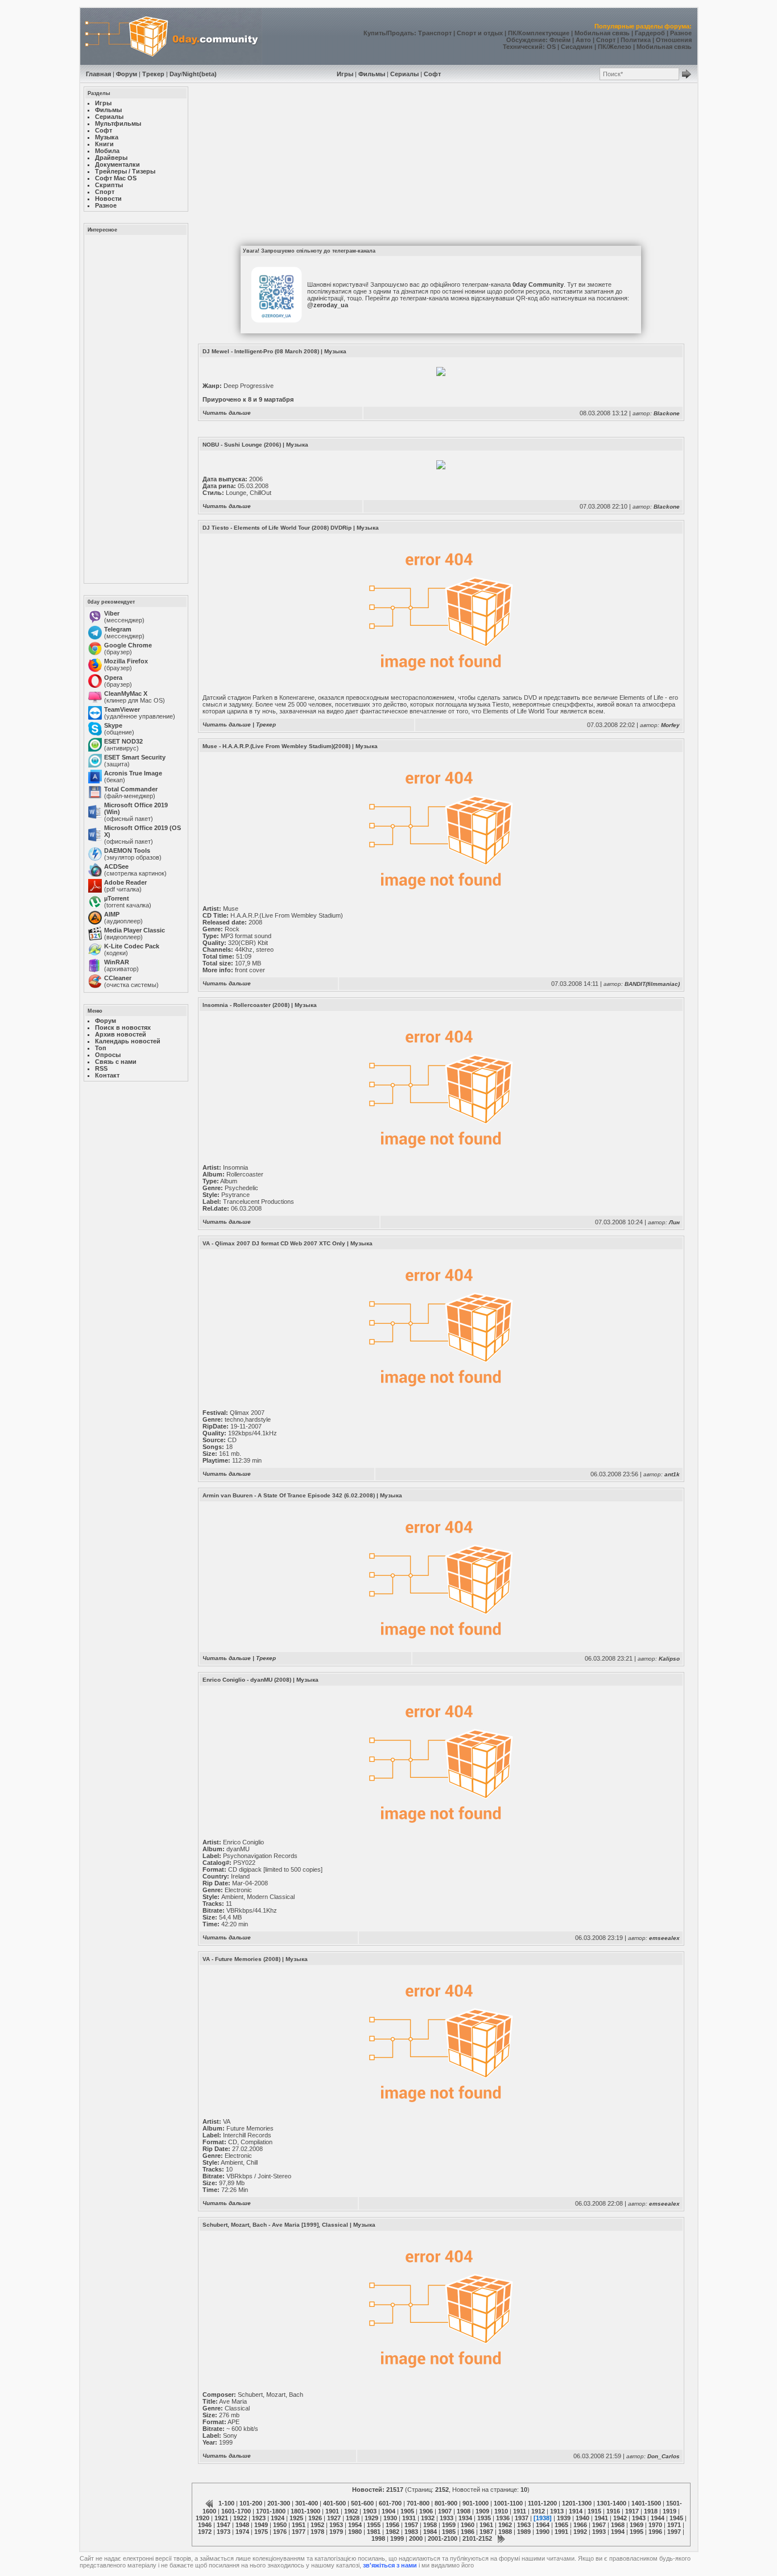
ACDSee (116, 866)
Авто (583, 40)
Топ (101, 1048)
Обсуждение (526, 40)
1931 (409, 2518)
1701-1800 (271, 2511)
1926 (315, 2518)
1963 (524, 2525)
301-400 (307, 2503)
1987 (486, 2532)
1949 (261, 2525)
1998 (378, 2538)
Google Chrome (128, 645)
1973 (224, 2532)
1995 (637, 2532)
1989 (524, 2532)
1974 (242, 2532)
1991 (561, 2532)
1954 (355, 2525)
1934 (465, 2518)
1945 (676, 2518)
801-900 (446, 2503)
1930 (390, 2518)
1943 (639, 2518)
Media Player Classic (135, 930)
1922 (240, 2518)
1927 (334, 2518)
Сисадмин (577, 47)
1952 (317, 2525)
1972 (205, 2532)
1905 (407, 2511)
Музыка (335, 351)
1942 (620, 2518)
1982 (392, 2532)
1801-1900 (305, 2511)
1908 (464, 2511)
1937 (522, 2518)
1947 (224, 2525)
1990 (543, 2532)
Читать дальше (227, 413)
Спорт (606, 40)
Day (175, 74)
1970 (655, 2525)
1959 (449, 2525)
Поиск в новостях (123, 1027)
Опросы (108, 1055)
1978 (317, 2532)
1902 (351, 2511)
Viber (112, 613)
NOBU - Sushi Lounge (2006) (242, 445)
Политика (636, 40)
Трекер (153, 74)
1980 (355, 2532)
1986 (468, 2532)
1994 (618, 2532)
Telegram (118, 629)
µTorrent (117, 898)
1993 (599, 2532)
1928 (353, 2518)
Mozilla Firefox (126, 661)
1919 (669, 2511)
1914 (576, 2511)
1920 (202, 2518)
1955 (374, 2525)
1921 (221, 2518)
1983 (411, 2532)
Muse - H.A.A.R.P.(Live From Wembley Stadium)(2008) (276, 746)
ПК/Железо (615, 47)
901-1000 (476, 2503)
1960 (468, 2525)
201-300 (279, 2503)
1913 (557, 2511)
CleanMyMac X (126, 693)
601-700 (390, 2503)
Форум (127, 74)
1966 (580, 2525)
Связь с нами (116, 1062)
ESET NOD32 (123, 741)
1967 (599, 2525)
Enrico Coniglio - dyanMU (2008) (247, 1680)
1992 (580, 2532)
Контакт (107, 1075)
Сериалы (404, 74)
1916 (613, 2511)
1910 (501, 2511)
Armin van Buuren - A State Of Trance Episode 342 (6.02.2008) (289, 1495)
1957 (411, 2525)
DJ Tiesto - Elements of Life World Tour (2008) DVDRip (277, 528)
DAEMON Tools (127, 851)
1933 (447, 2518)
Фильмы (372, 74)
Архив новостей (121, 1034)
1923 (259, 2518)
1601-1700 (236, 2511)
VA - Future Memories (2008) (241, 1959)
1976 (280, 2532)
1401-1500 (646, 2503)
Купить (375, 33)
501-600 (362, 2503)
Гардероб (650, 33)
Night (191, 74)
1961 (486, 2525)
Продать (401, 33)
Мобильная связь (602, 33)
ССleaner (118, 978)
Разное (681, 33)
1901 (332, 2511)
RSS (101, 1068)
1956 (392, 2525)
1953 (336, 2525)
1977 (299, 2532)
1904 (388, 2511)
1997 (674, 2532)
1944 (658, 2518)
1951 (299, 2525)
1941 (601, 2518)
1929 (371, 2518)
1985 (449, 2532)
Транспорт (435, 33)
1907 (445, 2511)
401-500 (334, 2503)
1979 (336, 2532)
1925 (296, 2518)
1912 (538, 2511)
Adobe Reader (125, 882)
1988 (505, 2532)
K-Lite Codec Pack (132, 946)
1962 (505, 2525)
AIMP (112, 914)
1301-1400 (611, 2503)
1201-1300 (577, 2503)
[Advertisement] (135, 408)
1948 (242, 2525)
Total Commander (131, 789)
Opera (113, 678)
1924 (278, 2518)
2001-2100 (443, 2538)
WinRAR (117, 962)
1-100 (226, 2503)
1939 (564, 2518)
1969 (637, 2525)
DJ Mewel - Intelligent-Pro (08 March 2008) (261, 351)
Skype (113, 725)
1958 (430, 2525)
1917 (632, 2511)
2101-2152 (477, 2538)
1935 (484, 2518)
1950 (280, 2525)
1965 (561, 2525)
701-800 (418, 2503)
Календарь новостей (128, 1041)
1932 (428, 2518)
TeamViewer (122, 709)
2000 (416, 2538)
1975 (261, 2532)
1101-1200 (542, 2503)
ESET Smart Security (135, 757)
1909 (482, 2511)
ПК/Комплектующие (539, 33)
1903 (370, 2511)
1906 (426, 2511)
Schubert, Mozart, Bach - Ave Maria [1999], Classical (275, 2225)
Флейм (560, 40)
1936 (503, 2518)
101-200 (251, 2503)
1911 (520, 2511)
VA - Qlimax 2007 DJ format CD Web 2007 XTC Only (274, 1243)
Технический (523, 47)
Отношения (674, 40)
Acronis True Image (133, 773)
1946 (205, 2525)
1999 (397, 2538)
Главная (98, 74)
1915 (594, 2511)
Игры (345, 74)
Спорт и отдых (480, 33)
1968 (618, 2525)
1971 (674, 2525)
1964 (543, 2525)
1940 (582, 2518)
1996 (655, 2532)
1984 (430, 2532)
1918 (651, 2511)
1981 (374, 2532)
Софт (432, 74)
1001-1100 (508, 2503)
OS (551, 47)
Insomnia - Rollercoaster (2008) (246, 1005)
